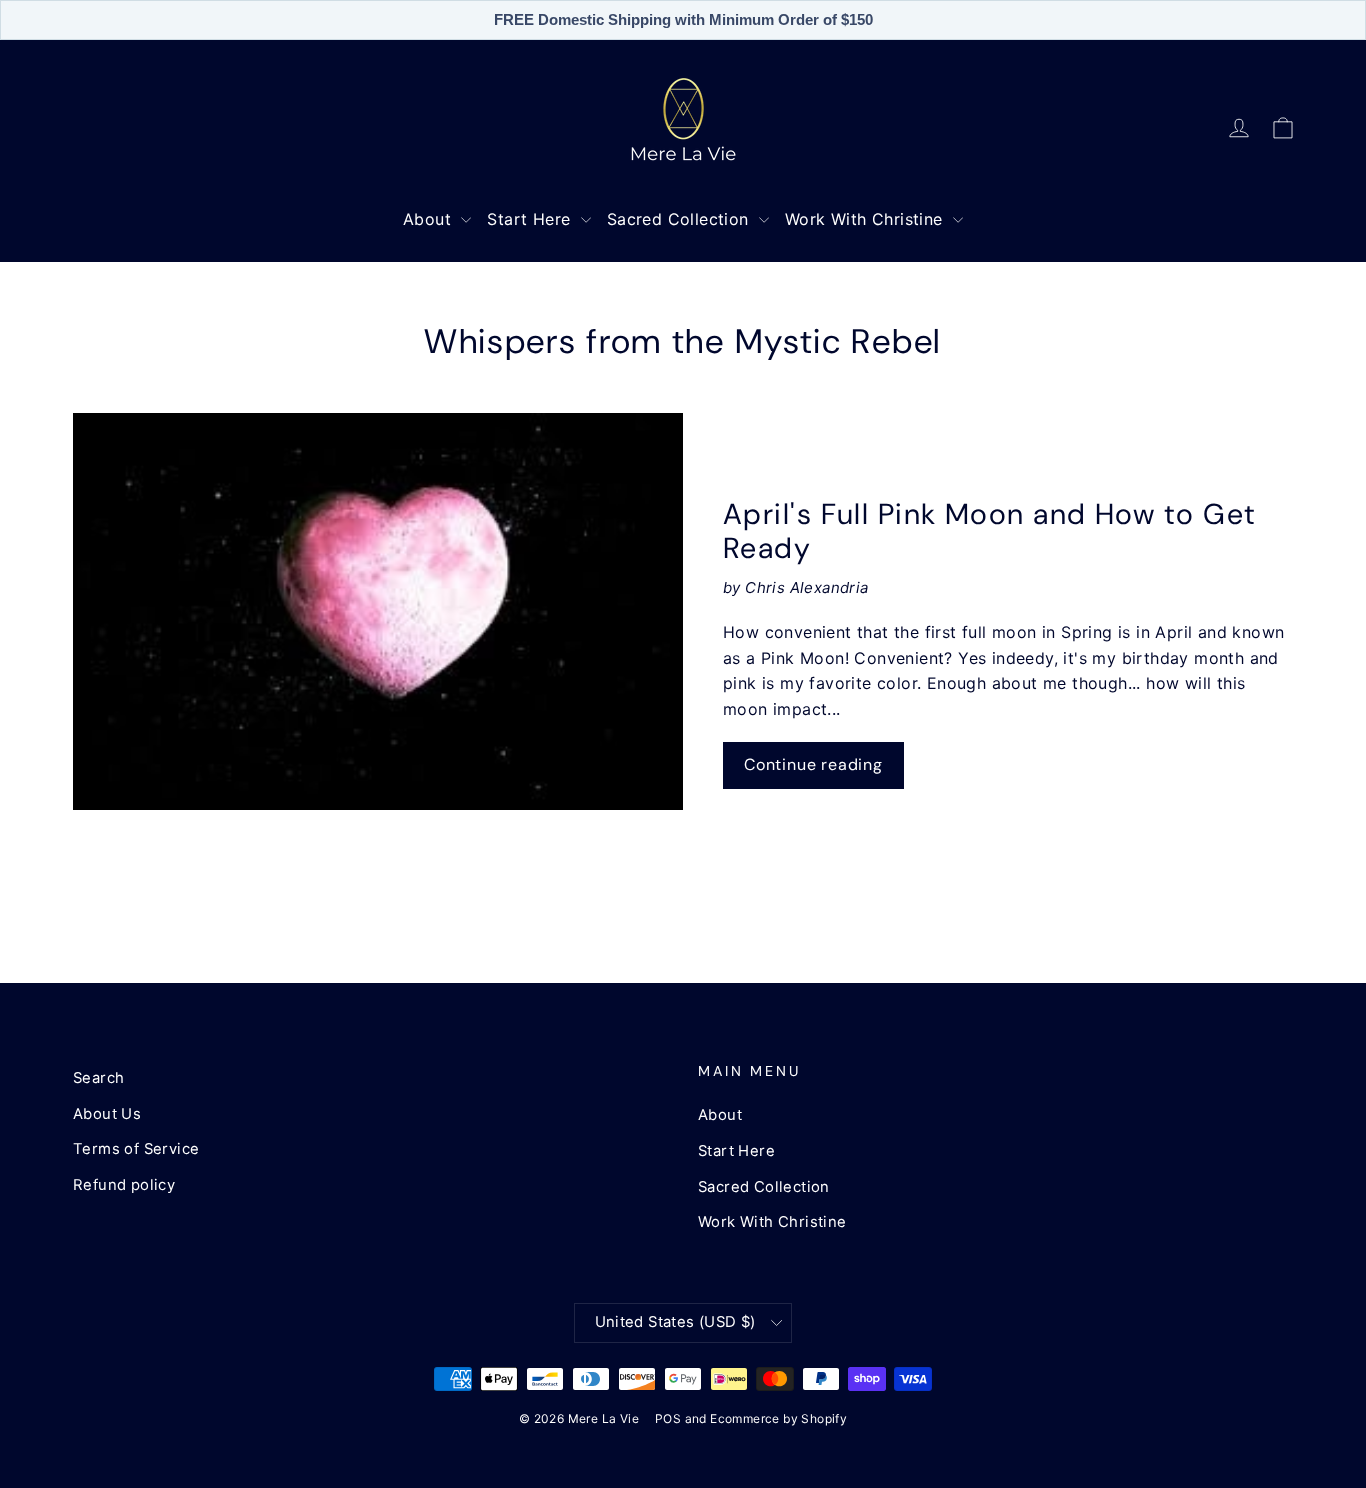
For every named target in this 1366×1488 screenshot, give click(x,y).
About (429, 219)
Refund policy (124, 1185)
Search (98, 1078)
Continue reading (813, 764)
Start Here (531, 219)
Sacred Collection (680, 219)
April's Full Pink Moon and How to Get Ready (989, 531)
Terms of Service (136, 1149)
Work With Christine (866, 219)
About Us (107, 1114)
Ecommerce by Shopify (778, 1418)
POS (668, 1418)
